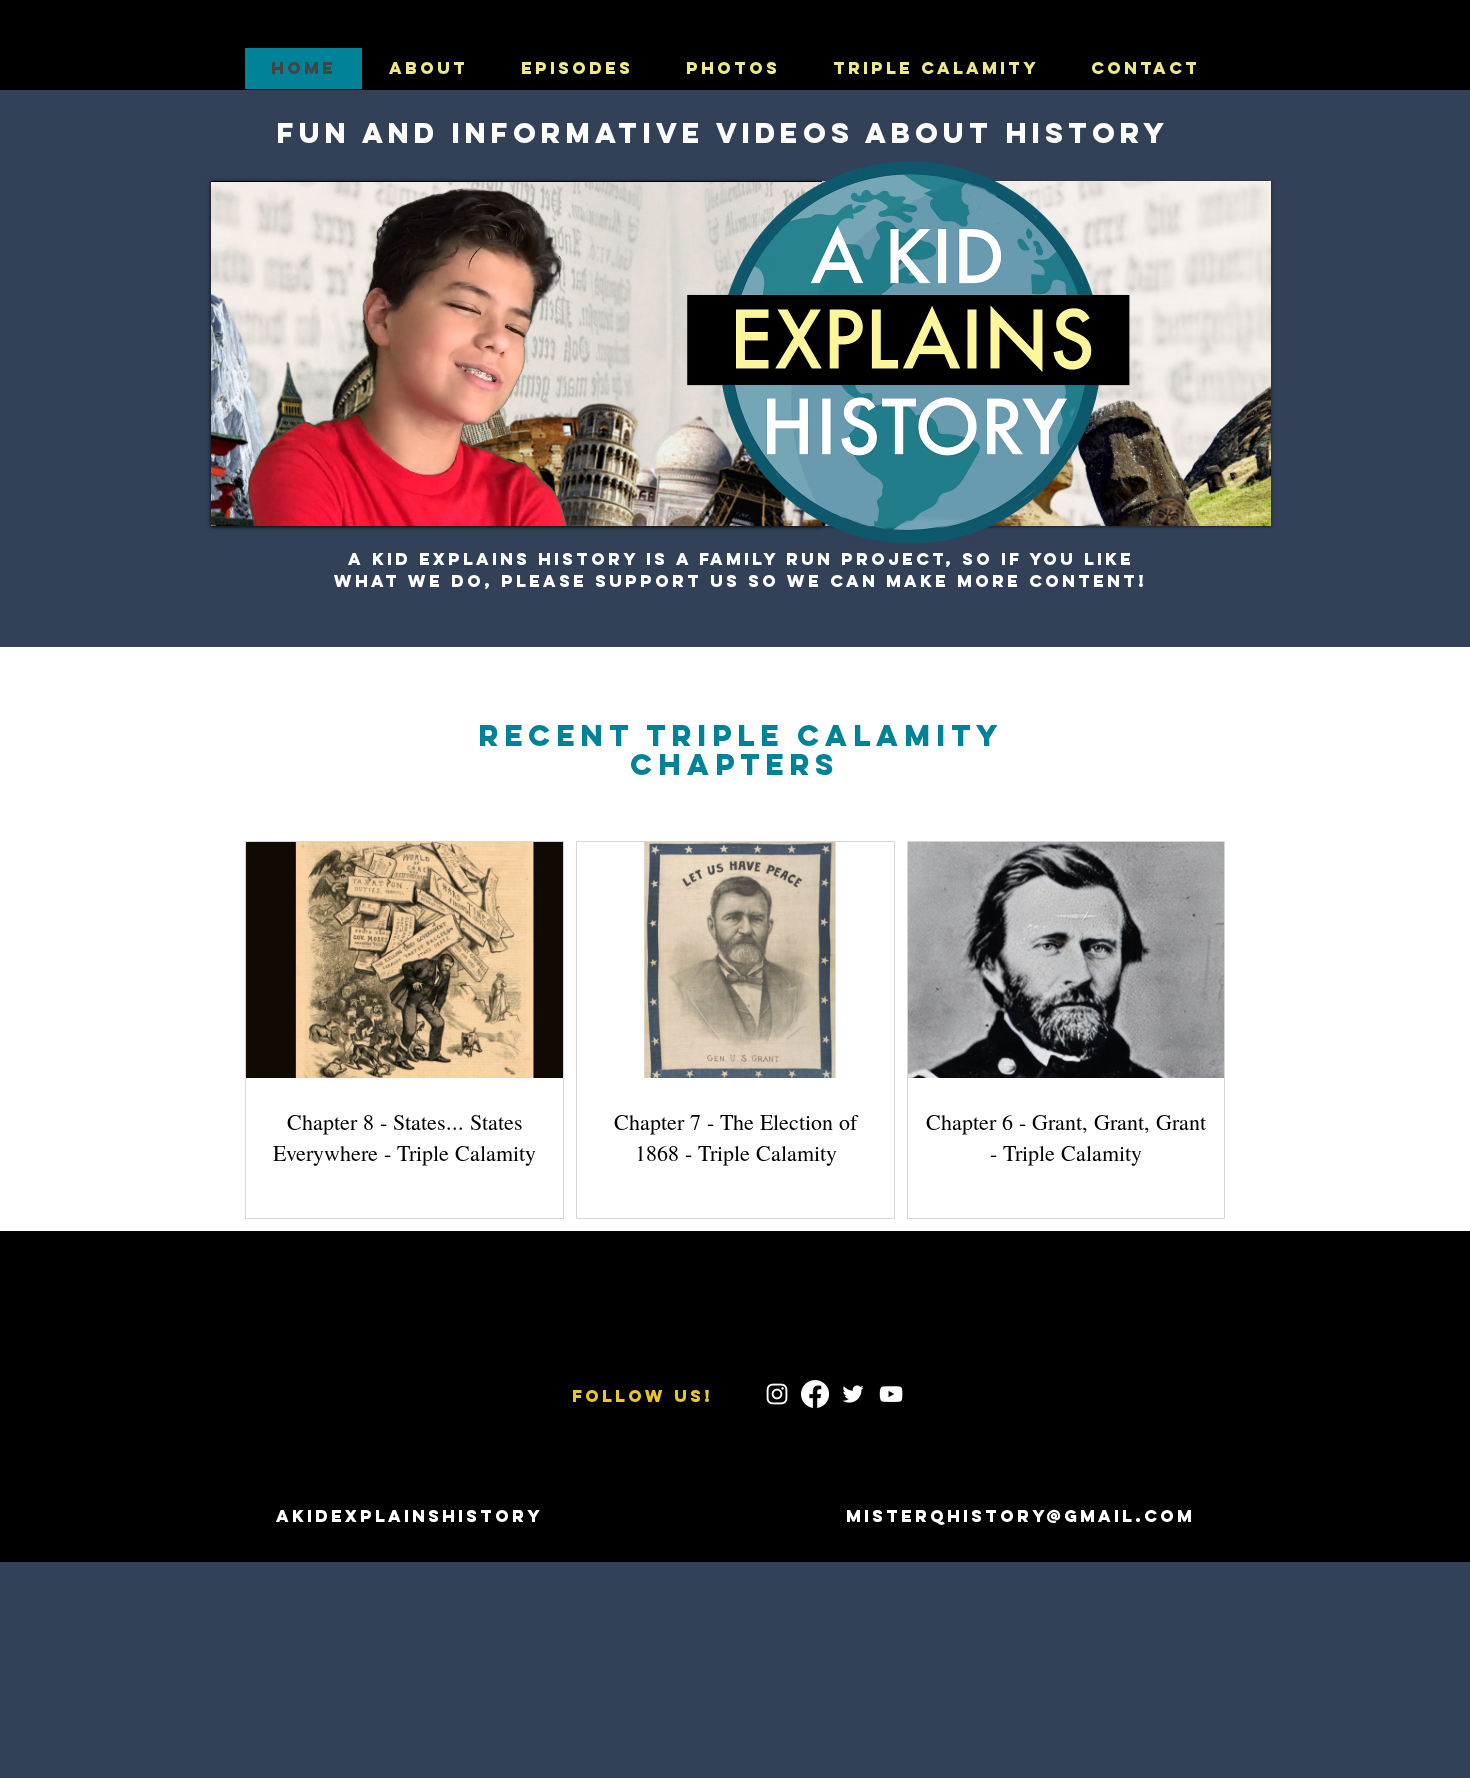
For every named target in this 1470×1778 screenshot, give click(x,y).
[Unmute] (271, 499)
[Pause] (237, 499)
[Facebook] (815, 1394)
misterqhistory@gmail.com (1020, 1516)
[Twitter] (853, 1394)
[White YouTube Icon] (891, 1394)
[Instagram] (777, 1394)
